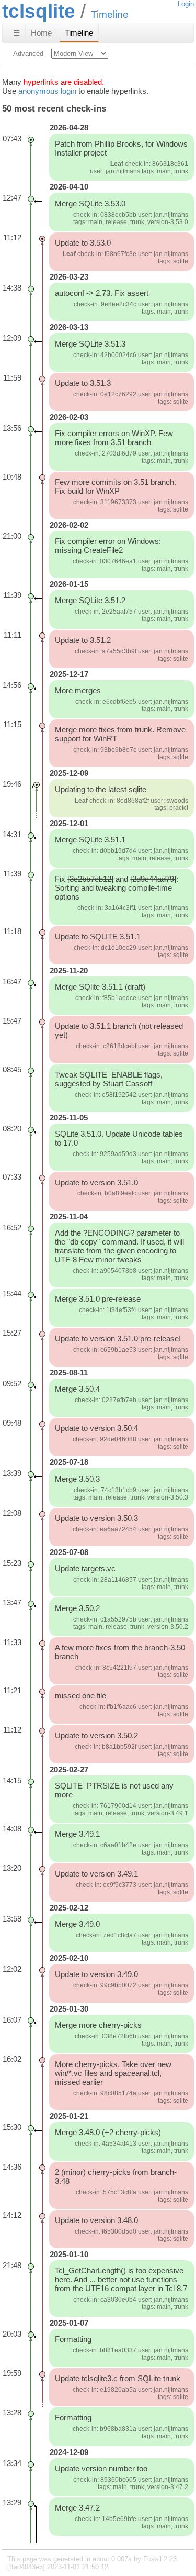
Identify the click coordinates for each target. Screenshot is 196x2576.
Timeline (79, 33)
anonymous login (47, 91)
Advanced (28, 54)
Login (186, 4)
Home (41, 33)
